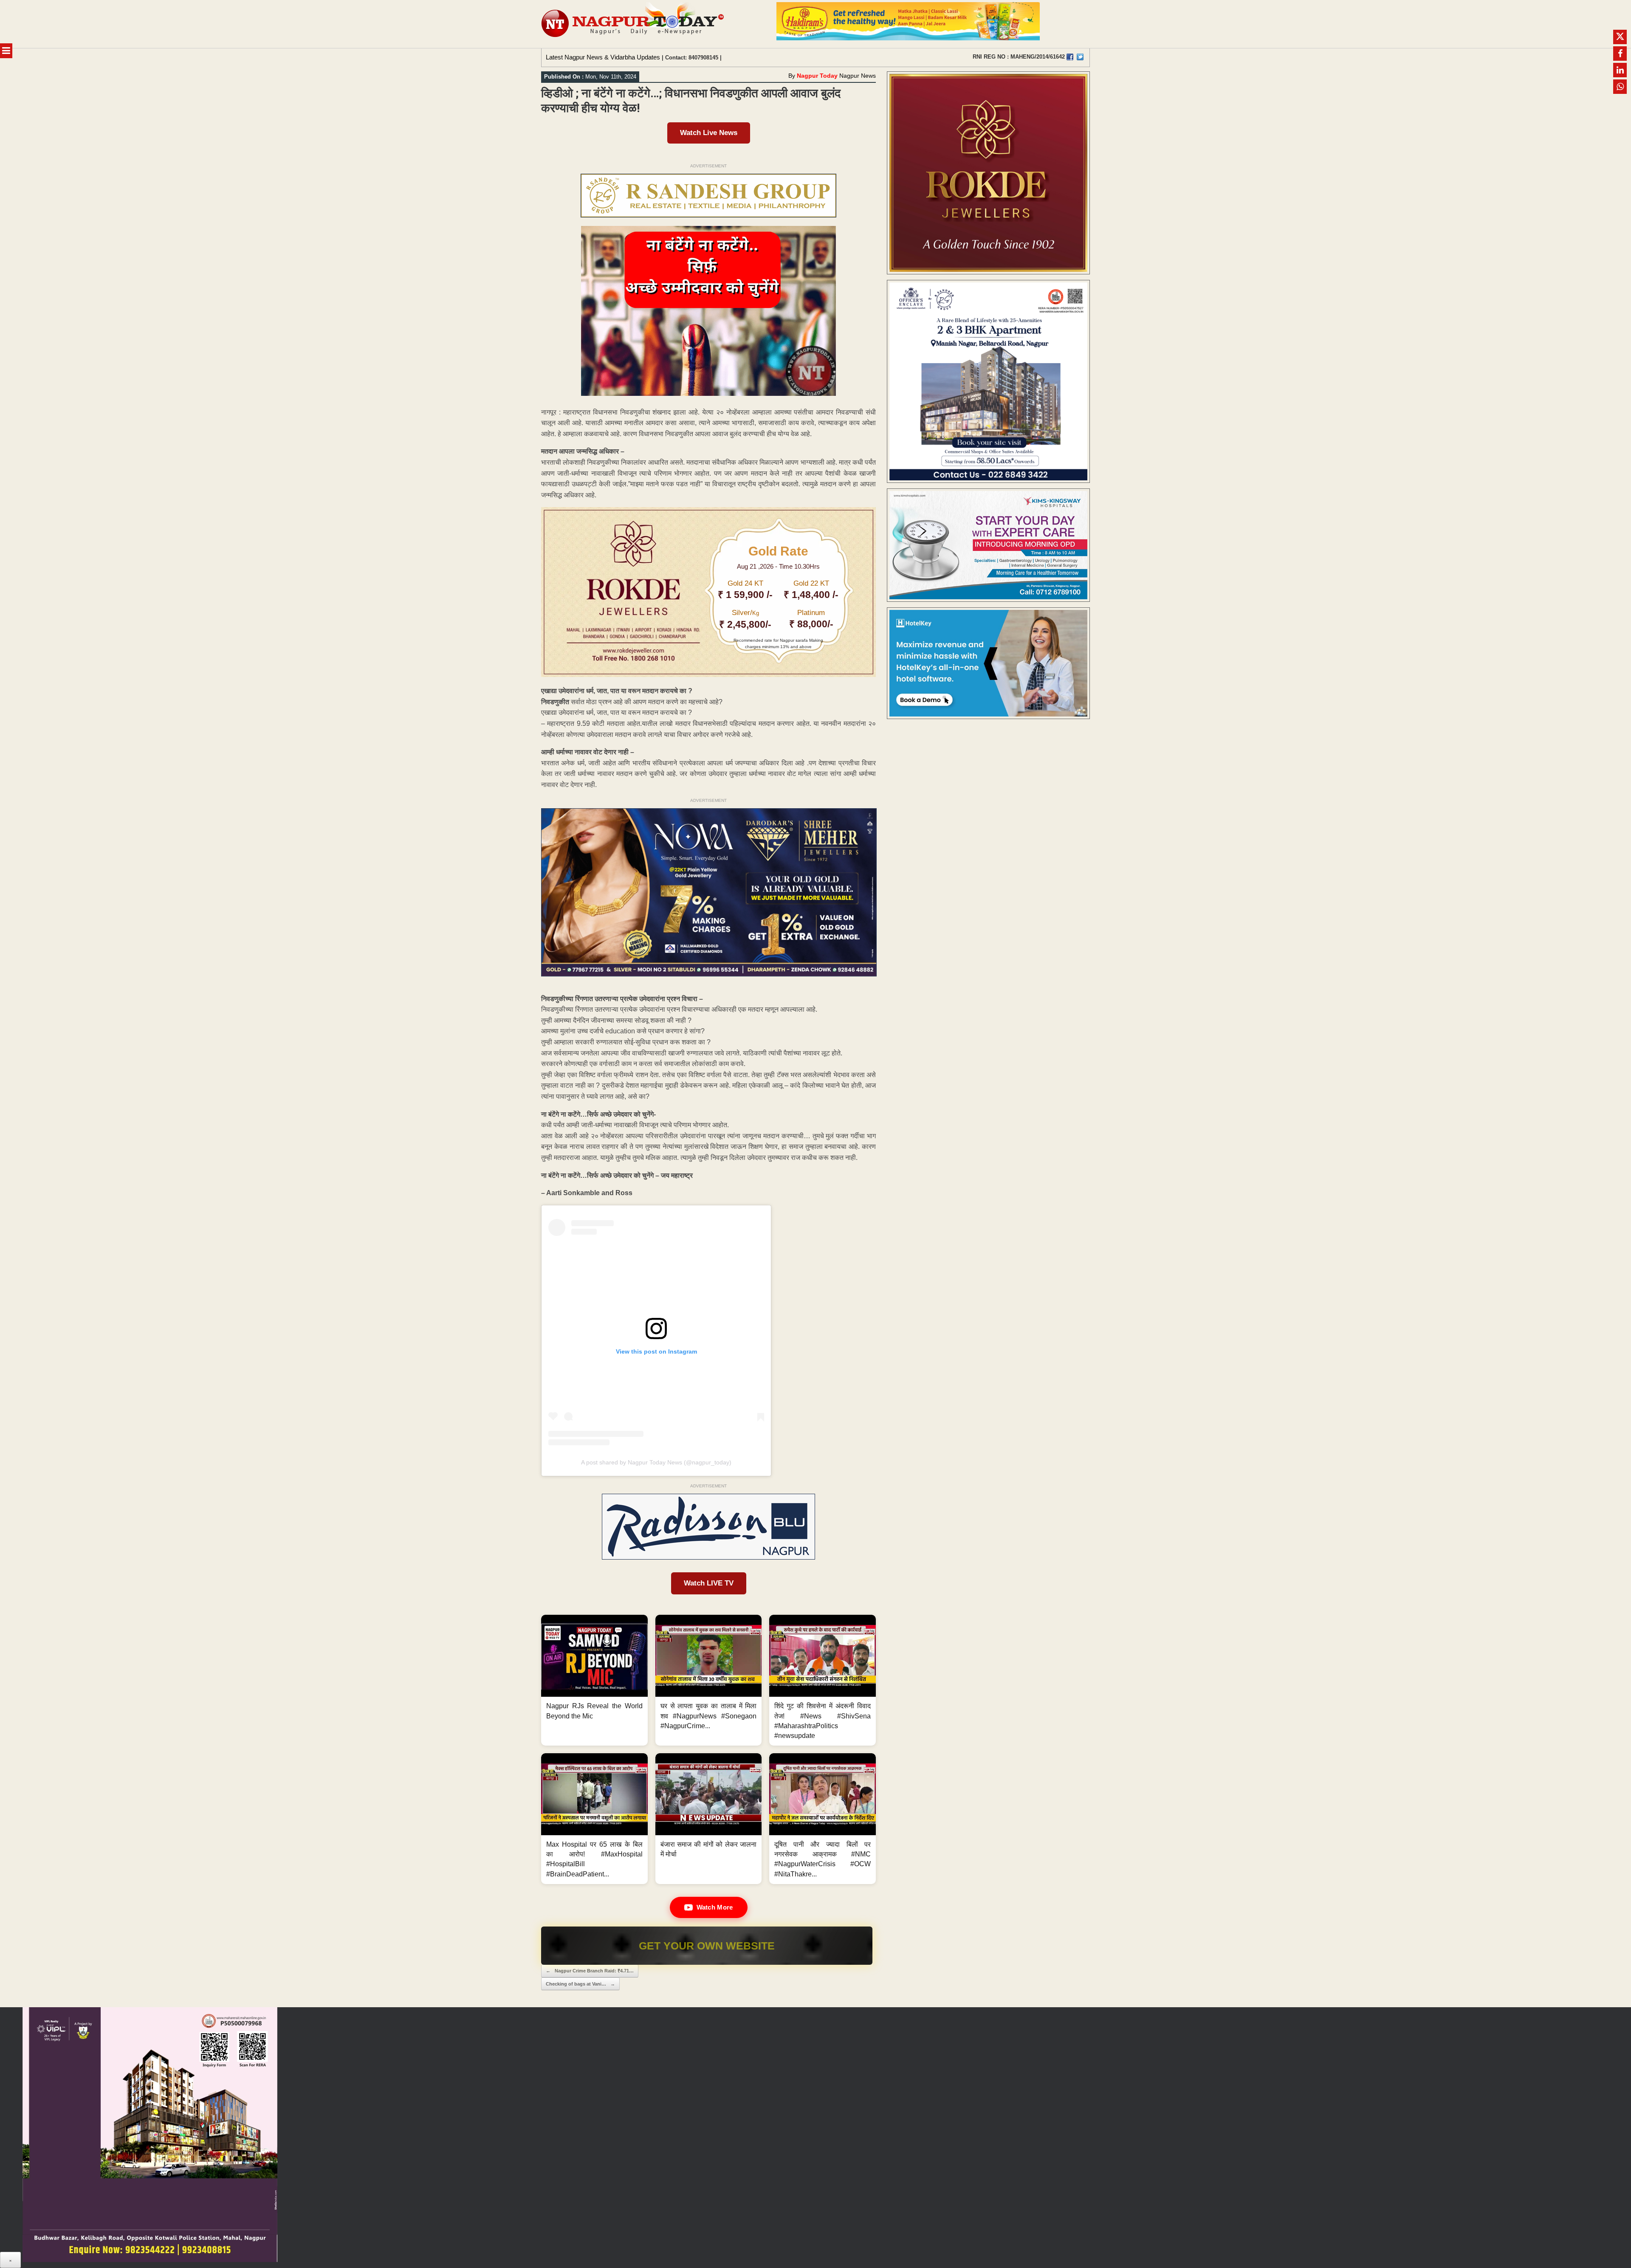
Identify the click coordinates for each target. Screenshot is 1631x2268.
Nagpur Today (817, 76)
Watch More (715, 1907)
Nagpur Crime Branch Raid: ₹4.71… (590, 1971)
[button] (594, 1680)
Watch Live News (709, 133)
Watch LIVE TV (709, 1583)
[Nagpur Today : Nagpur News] (633, 24)
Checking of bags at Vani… (580, 1984)
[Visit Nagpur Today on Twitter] (1080, 57)
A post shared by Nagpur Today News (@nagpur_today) (656, 1462)
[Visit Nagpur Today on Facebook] (1070, 57)
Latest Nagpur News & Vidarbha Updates (603, 57)
